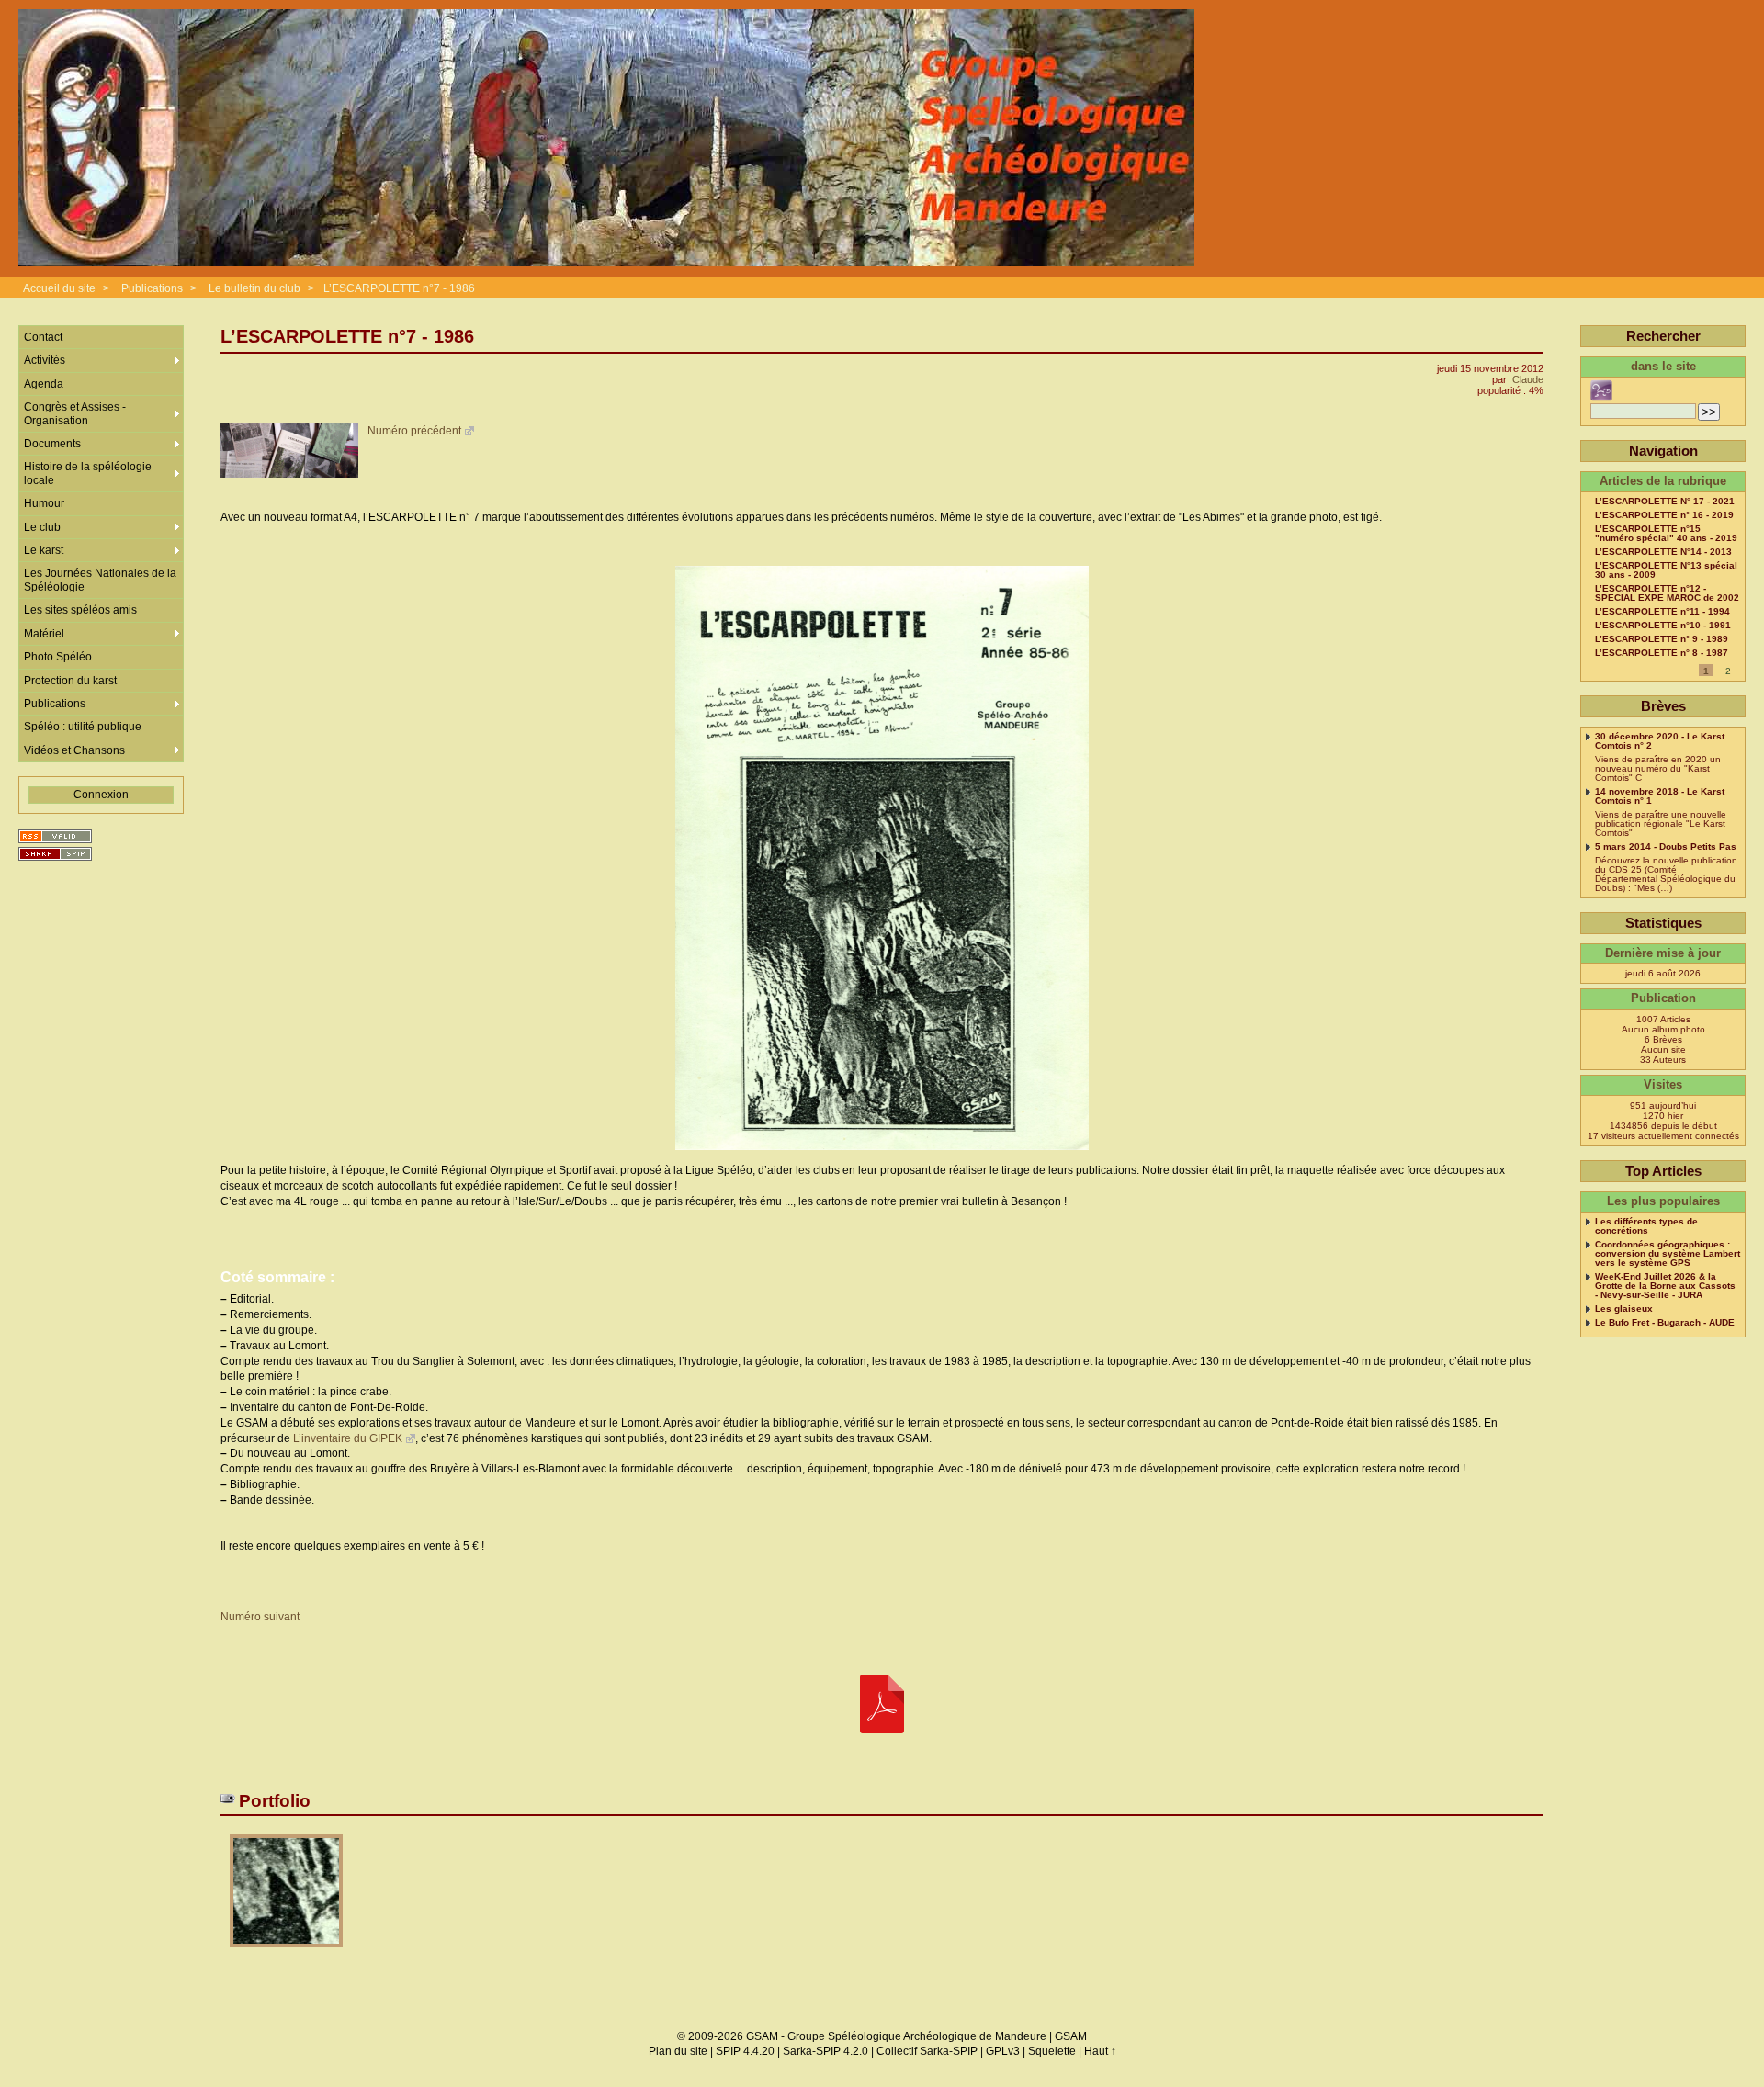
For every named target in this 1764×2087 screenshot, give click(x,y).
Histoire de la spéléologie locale (88, 473)
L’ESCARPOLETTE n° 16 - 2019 (1664, 515)
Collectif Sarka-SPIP (927, 2051)
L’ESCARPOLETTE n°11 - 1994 (1662, 612)
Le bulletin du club (254, 288)
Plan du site (678, 2051)
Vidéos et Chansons (74, 750)
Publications (152, 288)
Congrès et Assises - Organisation (75, 413)
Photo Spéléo (58, 657)
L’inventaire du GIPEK (348, 1438)
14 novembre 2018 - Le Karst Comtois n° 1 (1660, 796)
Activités (45, 360)
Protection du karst (70, 681)
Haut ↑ (1100, 2051)
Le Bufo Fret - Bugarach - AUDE (1665, 1323)
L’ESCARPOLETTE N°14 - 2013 (1663, 552)
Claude (1528, 379)
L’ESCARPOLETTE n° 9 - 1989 (1662, 639)
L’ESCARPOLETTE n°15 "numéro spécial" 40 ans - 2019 (1666, 534)
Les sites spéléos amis (80, 610)
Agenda (44, 384)
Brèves (1663, 706)
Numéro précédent (414, 431)
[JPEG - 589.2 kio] (286, 1953)
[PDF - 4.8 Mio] (882, 1705)
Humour (44, 503)
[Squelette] (55, 854)
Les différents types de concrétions (1646, 1226)
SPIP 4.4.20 (745, 2051)
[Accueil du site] (606, 139)
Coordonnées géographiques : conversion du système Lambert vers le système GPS (1668, 1254)
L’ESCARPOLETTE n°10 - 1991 (1663, 626)
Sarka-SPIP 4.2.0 (825, 2051)
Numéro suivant (260, 1617)
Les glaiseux (1624, 1309)
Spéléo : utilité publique (83, 727)
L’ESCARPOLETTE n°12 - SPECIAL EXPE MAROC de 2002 (1667, 593)
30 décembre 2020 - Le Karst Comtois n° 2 (1660, 741)
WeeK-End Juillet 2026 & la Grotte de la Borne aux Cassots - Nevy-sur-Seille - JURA (1665, 1286)
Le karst (44, 550)
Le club (42, 527)
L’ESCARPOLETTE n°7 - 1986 (399, 288)
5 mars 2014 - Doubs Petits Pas (1666, 847)
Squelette (1052, 2051)
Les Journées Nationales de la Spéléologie (100, 580)
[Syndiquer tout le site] (55, 836)
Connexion (101, 795)
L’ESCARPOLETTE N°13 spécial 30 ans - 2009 (1666, 570)
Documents (52, 444)
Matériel (44, 634)
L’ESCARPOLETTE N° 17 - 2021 (1665, 502)
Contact (43, 337)
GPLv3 (1003, 2051)
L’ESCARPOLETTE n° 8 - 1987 (1662, 653)
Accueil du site (59, 288)
